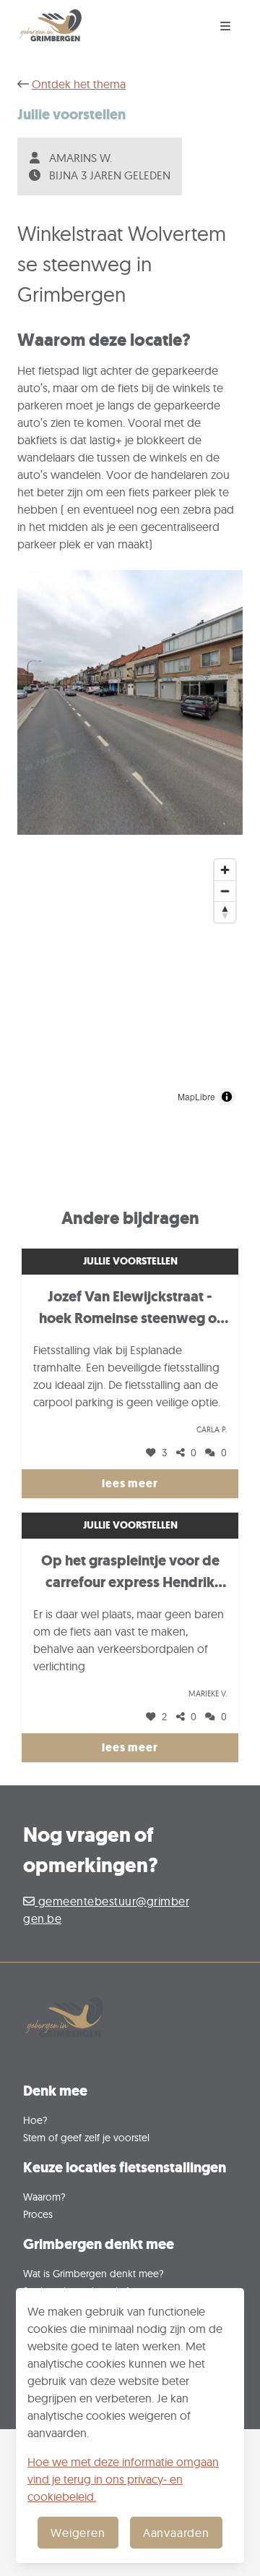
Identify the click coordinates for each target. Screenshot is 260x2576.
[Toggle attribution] (227, 1097)
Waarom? (44, 2197)
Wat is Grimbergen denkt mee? (94, 2273)
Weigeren (78, 2533)
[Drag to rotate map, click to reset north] (225, 912)
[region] (130, 982)
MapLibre (196, 1096)
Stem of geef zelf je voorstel (86, 2137)
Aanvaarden (176, 2533)
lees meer (130, 1483)
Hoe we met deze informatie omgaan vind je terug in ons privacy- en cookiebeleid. (123, 2479)
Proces (38, 2214)
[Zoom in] (225, 870)
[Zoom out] (225, 891)
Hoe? (35, 2120)
